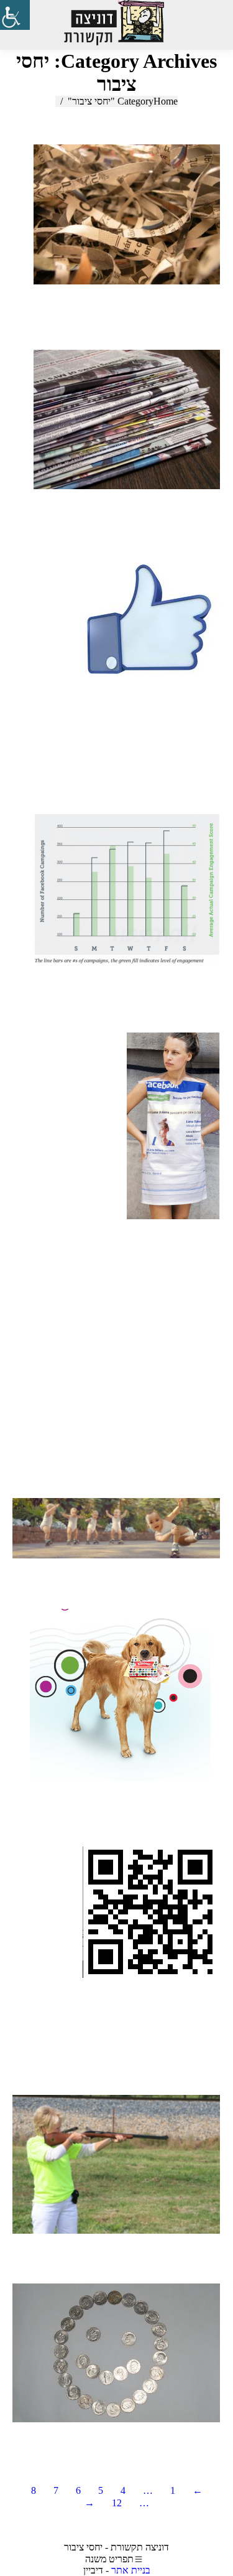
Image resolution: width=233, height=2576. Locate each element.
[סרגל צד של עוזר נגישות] (15, 15)
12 (117, 2503)
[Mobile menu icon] (208, 25)
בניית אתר (131, 2570)
